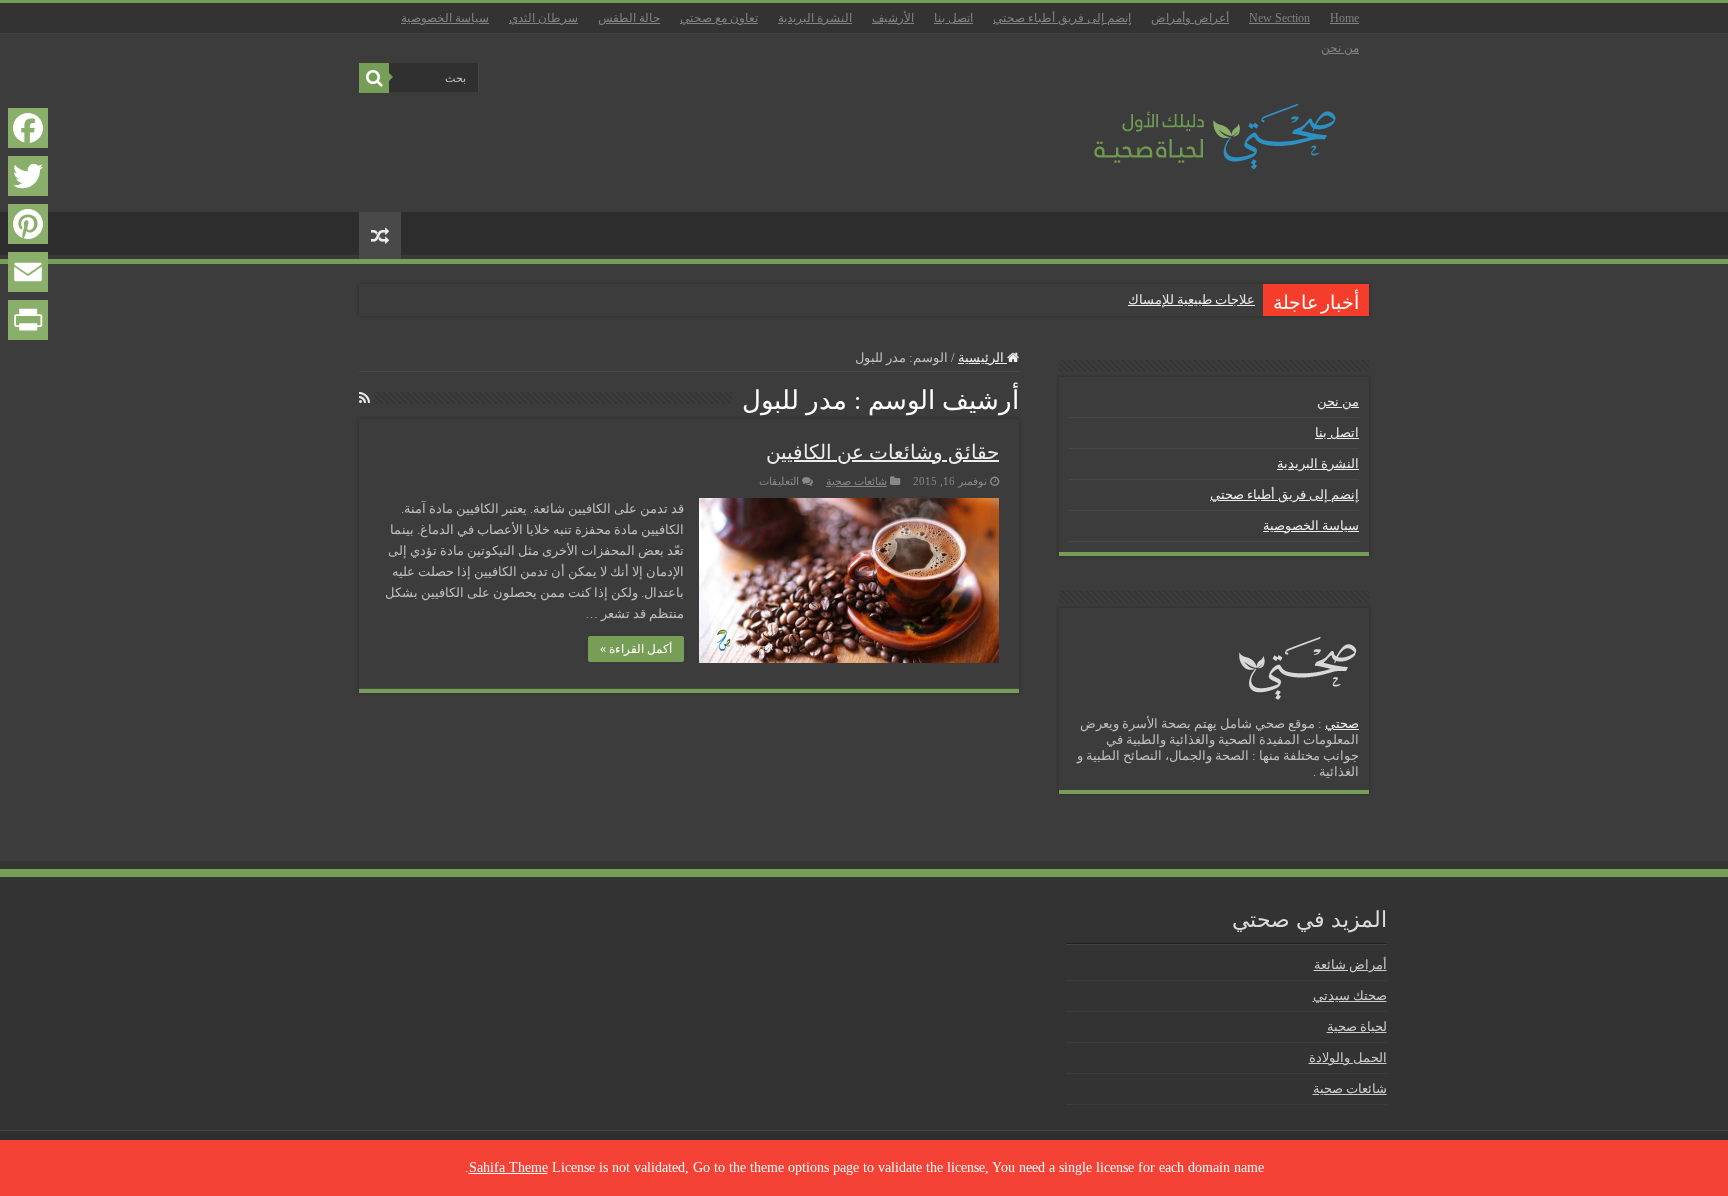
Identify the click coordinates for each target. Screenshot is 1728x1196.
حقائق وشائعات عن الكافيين (882, 452)
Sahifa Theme (508, 1167)
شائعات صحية (856, 481)
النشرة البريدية (815, 18)
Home (1344, 18)
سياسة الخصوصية (445, 18)
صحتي (1342, 723)
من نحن (1340, 48)
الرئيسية (982, 357)
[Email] (28, 272)
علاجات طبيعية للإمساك (1191, 299)
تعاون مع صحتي (719, 18)
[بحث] (374, 78)
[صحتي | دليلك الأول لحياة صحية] (1192, 122)
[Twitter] (28, 176)
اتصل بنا (953, 18)
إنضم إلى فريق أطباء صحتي (1062, 18)
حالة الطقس (629, 18)
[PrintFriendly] (28, 320)
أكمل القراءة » (636, 649)
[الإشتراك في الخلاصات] (364, 399)
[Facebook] (28, 128)
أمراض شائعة (1350, 964)
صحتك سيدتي (1350, 995)
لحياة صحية (1357, 1026)
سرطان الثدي (543, 18)
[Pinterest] (28, 224)
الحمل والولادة (1348, 1057)
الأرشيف (893, 18)
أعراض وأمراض (1190, 18)
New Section (1279, 18)
